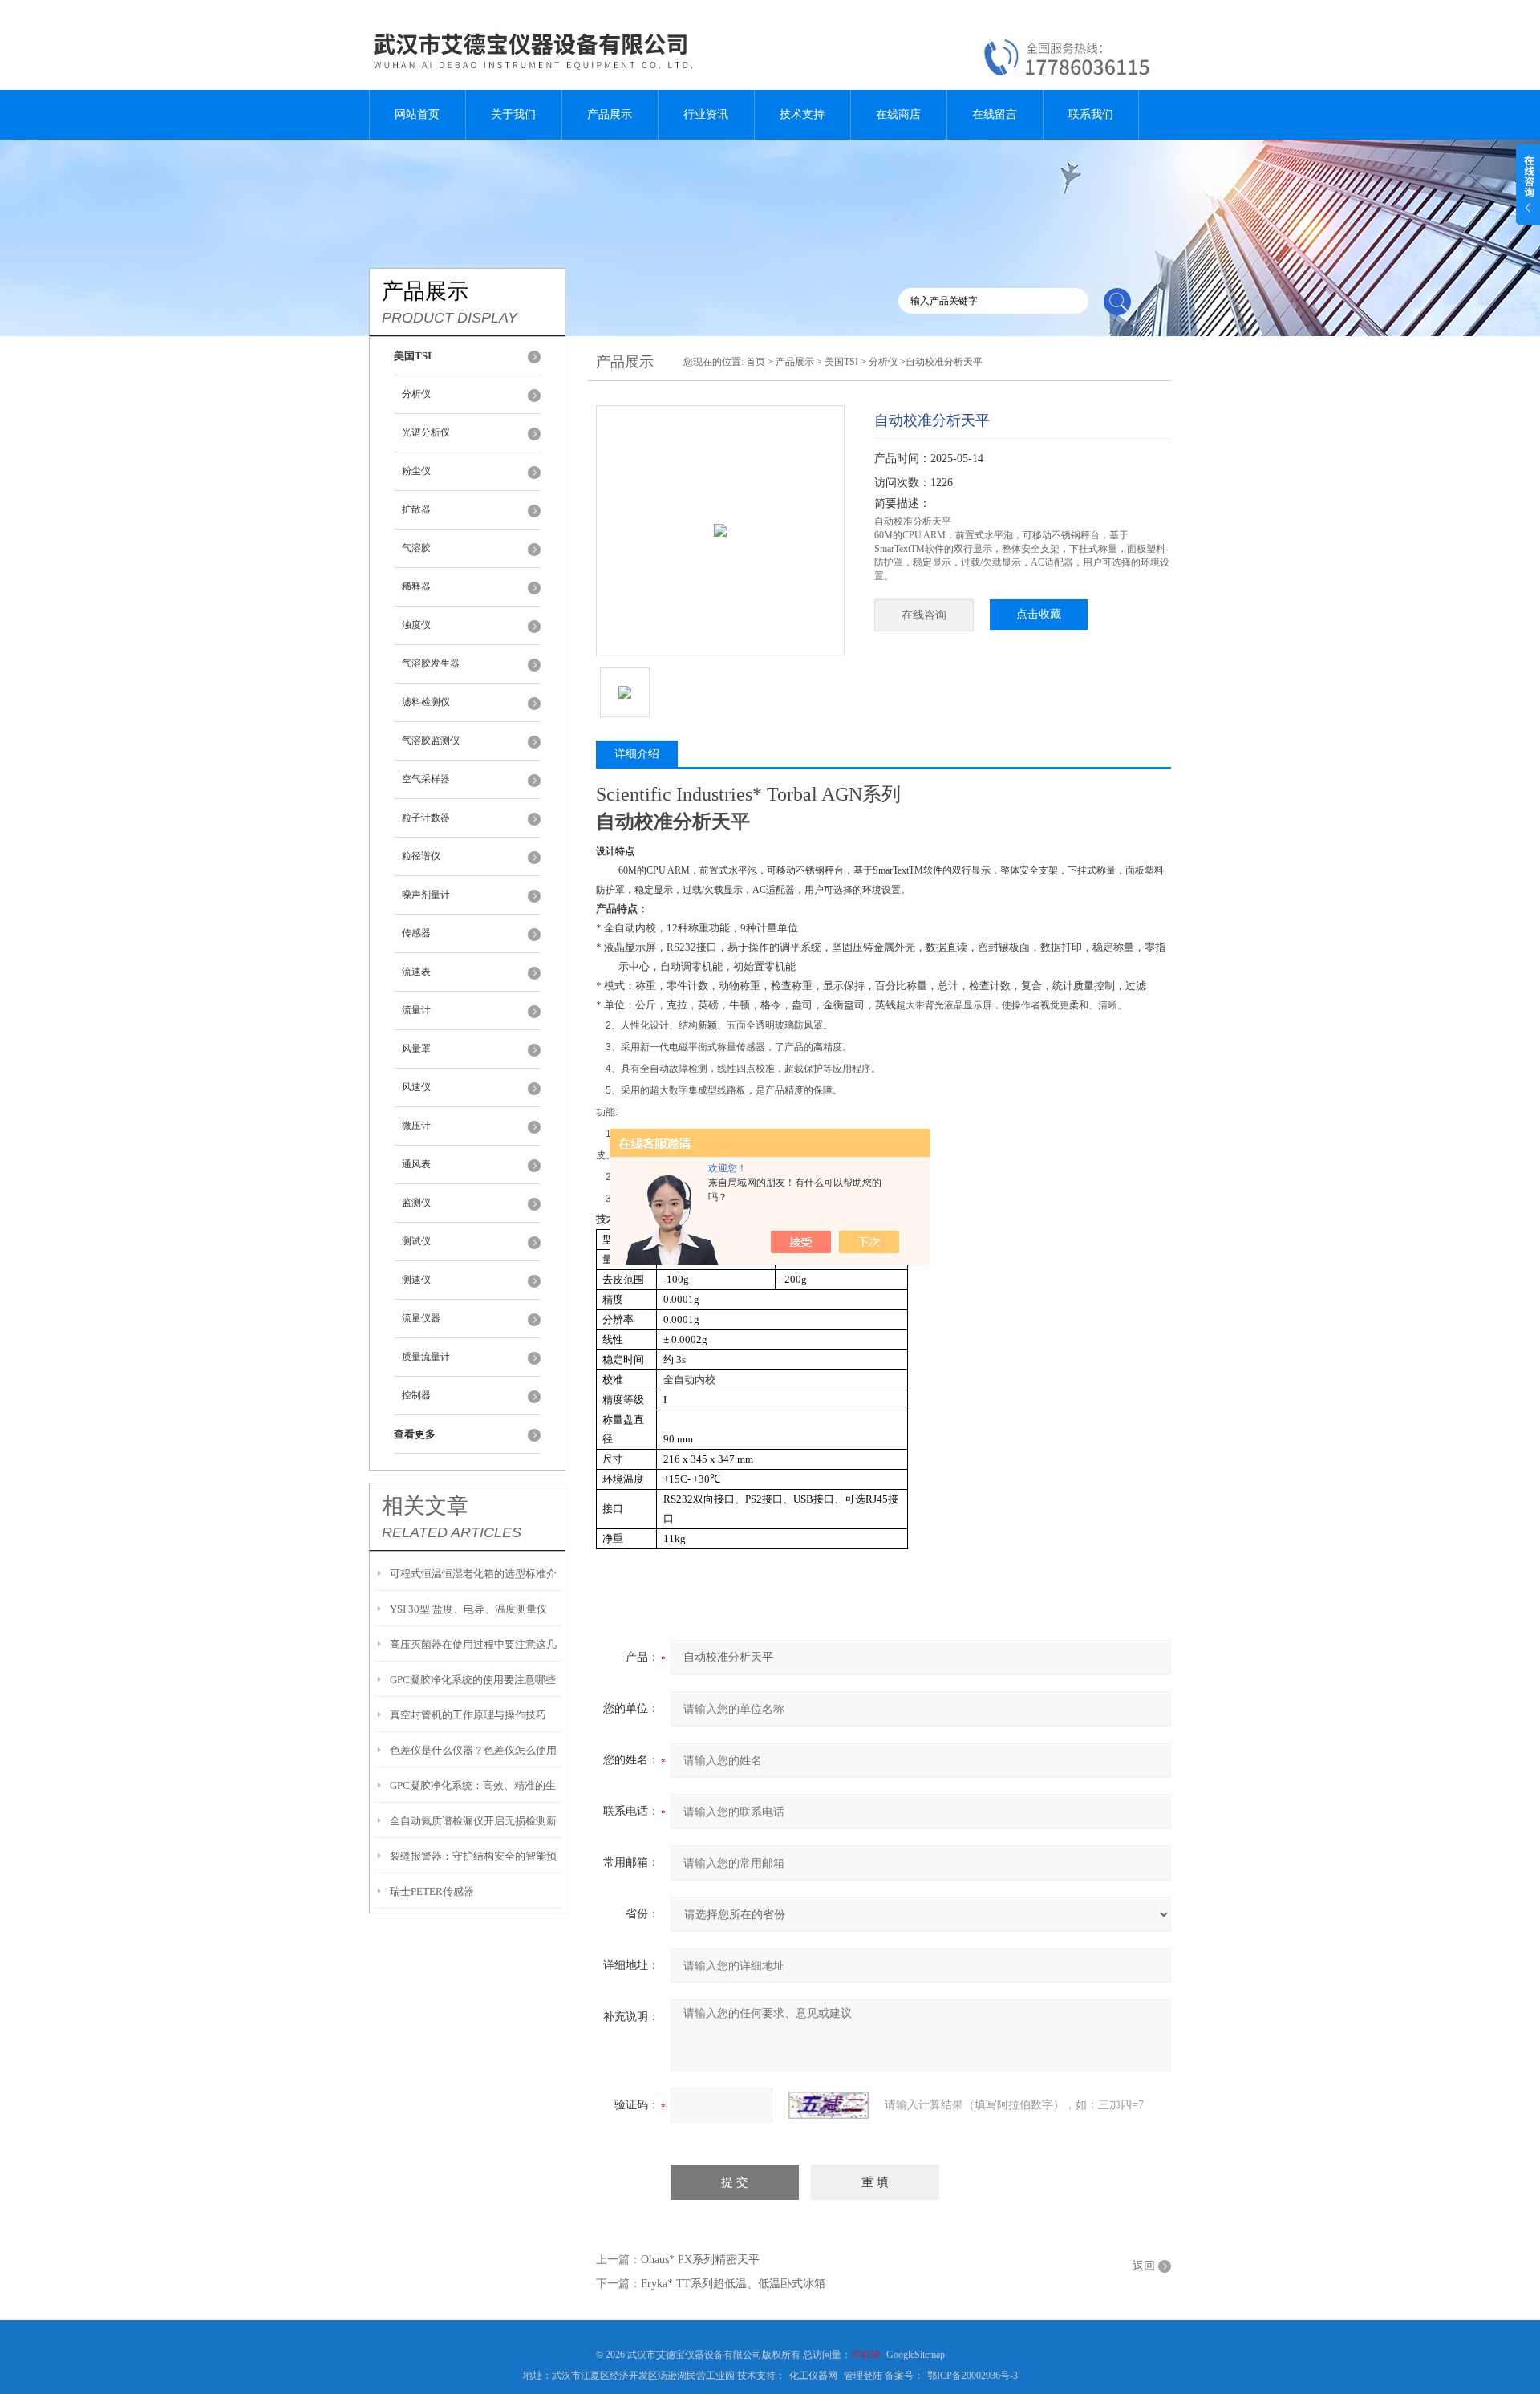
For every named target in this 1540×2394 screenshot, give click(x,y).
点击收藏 (1039, 614)
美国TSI (841, 362)
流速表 (416, 972)
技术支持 (802, 114)
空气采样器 (426, 779)
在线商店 (898, 114)
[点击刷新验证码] (829, 2105)
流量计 (416, 1010)
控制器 (416, 1395)
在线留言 (995, 114)
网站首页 (417, 114)
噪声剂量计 (426, 895)
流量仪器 (421, 1318)
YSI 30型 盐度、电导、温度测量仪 (468, 1609)
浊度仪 (416, 625)
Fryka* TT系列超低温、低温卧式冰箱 (733, 2284)
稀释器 (416, 586)
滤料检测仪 (426, 702)
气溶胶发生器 (431, 663)
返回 (1144, 2266)
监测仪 (416, 1203)
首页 (756, 362)
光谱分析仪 (426, 432)
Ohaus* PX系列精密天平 (700, 2260)
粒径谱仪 (421, 856)
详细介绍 (637, 754)
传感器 (416, 933)
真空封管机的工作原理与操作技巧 (468, 1715)
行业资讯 (706, 114)
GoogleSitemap (916, 2355)
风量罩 (416, 1049)
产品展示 (610, 114)
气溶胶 (416, 548)
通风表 (416, 1164)
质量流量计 (426, 1357)
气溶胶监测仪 (431, 741)
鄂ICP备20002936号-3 (973, 2376)
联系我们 (1091, 114)
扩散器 (416, 509)
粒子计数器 (426, 818)
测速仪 (416, 1280)
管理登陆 (863, 2376)
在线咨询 (924, 615)
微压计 (416, 1126)
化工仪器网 (813, 2376)
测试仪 (416, 1241)
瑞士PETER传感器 (432, 1891)
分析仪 (416, 394)
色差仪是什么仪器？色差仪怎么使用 (473, 1750)
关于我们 (513, 114)
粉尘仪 (416, 471)
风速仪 (416, 1087)
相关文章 (425, 1506)
